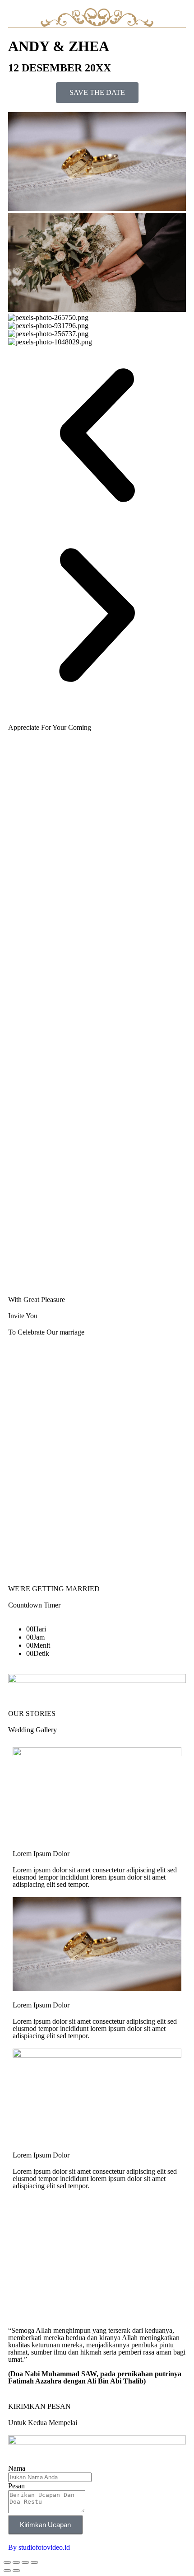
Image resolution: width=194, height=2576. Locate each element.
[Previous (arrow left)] (7, 2571)
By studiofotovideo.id (39, 2547)
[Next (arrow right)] (16, 2571)
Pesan (16, 2486)
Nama (17, 2468)
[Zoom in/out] (7, 2562)
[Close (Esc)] (34, 2562)
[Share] (25, 2562)
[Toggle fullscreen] (16, 2562)
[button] (97, 436)
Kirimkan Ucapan (45, 2525)
